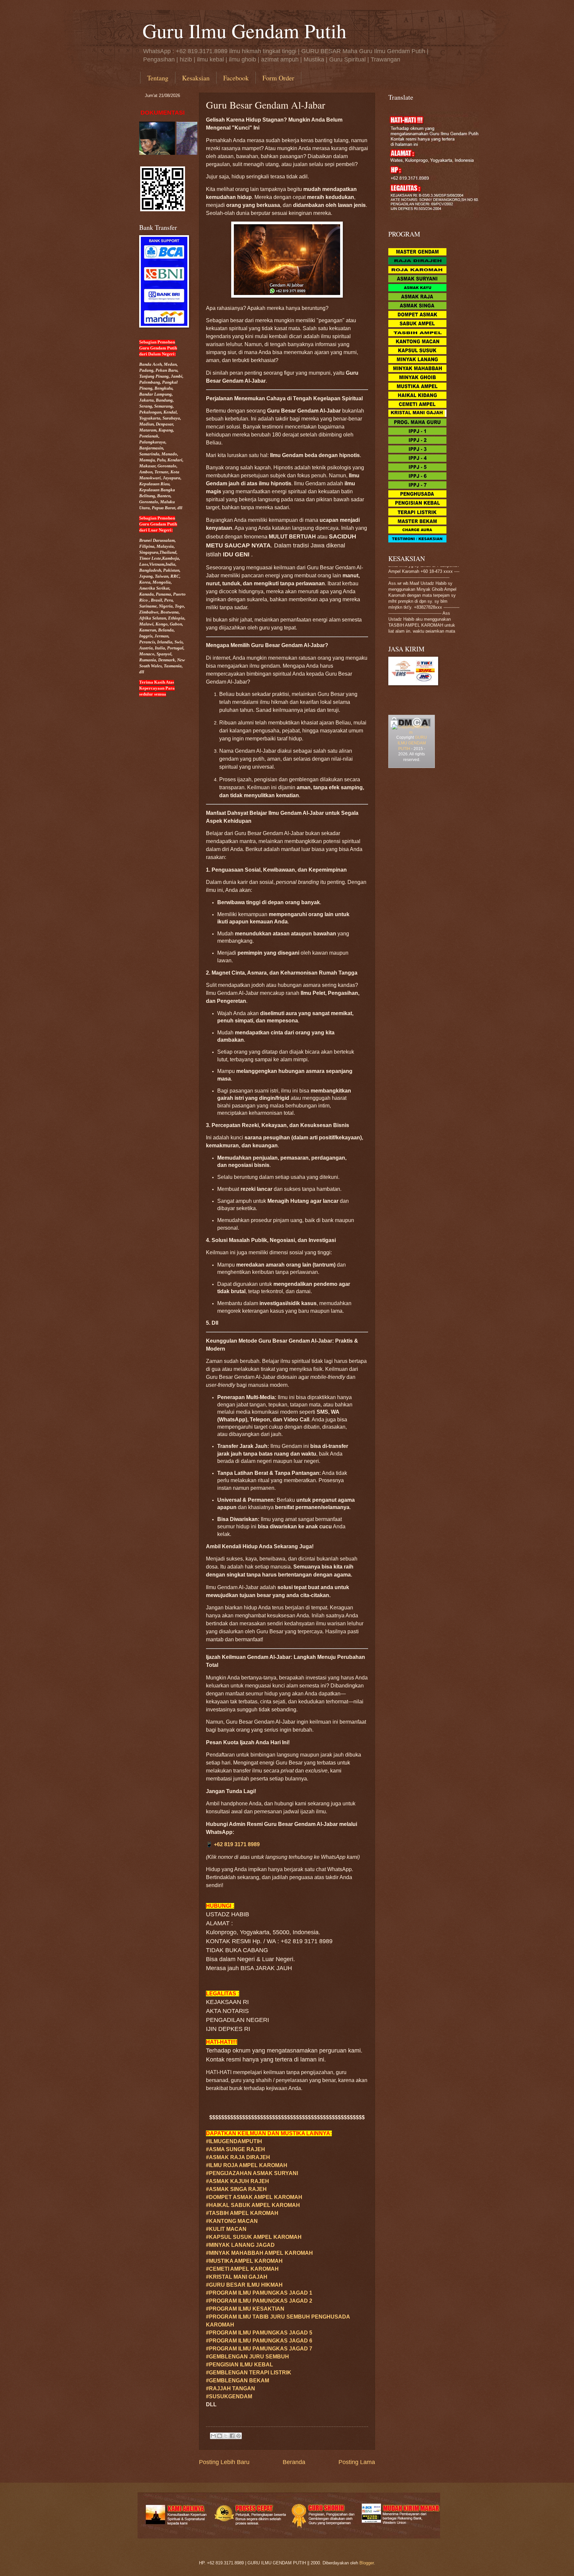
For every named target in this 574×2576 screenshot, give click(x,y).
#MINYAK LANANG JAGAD (240, 2245)
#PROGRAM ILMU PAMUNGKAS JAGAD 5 (259, 2333)
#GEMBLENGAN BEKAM (238, 2381)
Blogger (367, 2563)
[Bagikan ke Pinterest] (239, 2436)
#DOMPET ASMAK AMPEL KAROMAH (254, 2197)
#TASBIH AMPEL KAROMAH (242, 2213)
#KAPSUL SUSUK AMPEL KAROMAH (254, 2237)
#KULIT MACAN (226, 2229)
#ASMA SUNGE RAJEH (236, 2149)
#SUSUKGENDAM (229, 2396)
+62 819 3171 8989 (237, 1844)
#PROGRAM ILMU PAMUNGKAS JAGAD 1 (259, 2293)
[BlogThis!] (220, 2436)
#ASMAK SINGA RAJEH (236, 2189)
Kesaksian (196, 78)
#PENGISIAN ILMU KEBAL (239, 2365)
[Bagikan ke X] (226, 2436)
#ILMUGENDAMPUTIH (234, 2141)
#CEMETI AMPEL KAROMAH (242, 2269)
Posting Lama (357, 2462)
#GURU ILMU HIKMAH (244, 2285)
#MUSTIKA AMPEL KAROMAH (244, 2261)
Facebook (236, 78)
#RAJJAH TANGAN (231, 2388)
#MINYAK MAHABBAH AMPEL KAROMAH (259, 2253)
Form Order (278, 78)
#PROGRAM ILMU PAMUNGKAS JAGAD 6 (259, 2341)
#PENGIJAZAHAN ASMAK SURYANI (252, 2173)
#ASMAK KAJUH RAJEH (238, 2181)
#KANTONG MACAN (232, 2221)
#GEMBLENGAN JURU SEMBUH (247, 2357)
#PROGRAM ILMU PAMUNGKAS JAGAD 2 (259, 2301)
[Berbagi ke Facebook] (232, 2436)
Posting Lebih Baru (224, 2462)
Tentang (158, 78)
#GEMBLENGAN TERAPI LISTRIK (249, 2373)
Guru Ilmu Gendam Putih (244, 31)
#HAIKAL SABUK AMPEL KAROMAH (253, 2205)
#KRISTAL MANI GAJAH (237, 2277)
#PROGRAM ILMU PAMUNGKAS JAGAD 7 (259, 2349)
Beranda (294, 2462)
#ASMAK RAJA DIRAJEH (238, 2157)
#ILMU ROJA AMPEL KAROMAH (247, 2165)
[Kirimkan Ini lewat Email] (213, 2436)
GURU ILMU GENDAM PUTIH (412, 743)
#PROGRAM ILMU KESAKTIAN (245, 2309)
